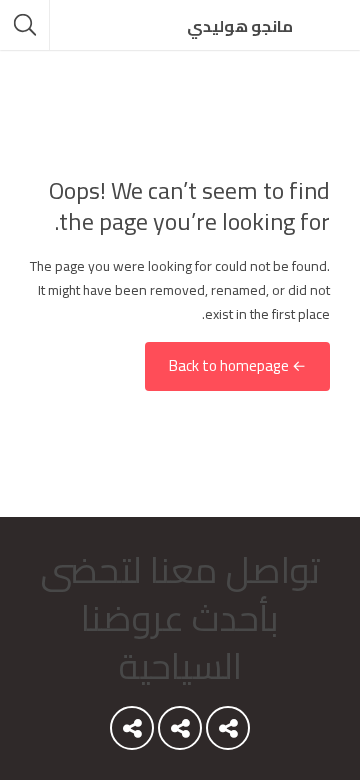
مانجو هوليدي (240, 26)
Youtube (228, 733)
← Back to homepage (237, 366)
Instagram (132, 733)
